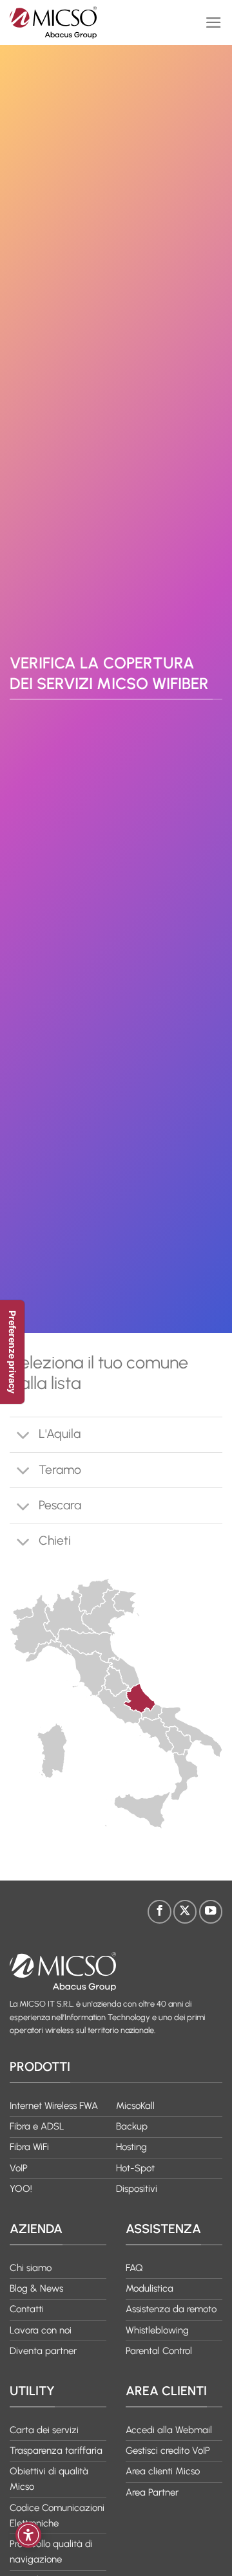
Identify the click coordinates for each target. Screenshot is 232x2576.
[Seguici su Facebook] (159, 1911)
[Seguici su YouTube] (211, 1911)
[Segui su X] (185, 1911)
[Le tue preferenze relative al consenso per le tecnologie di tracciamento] (12, 1352)
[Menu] (214, 23)
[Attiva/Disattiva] (24, 1436)
